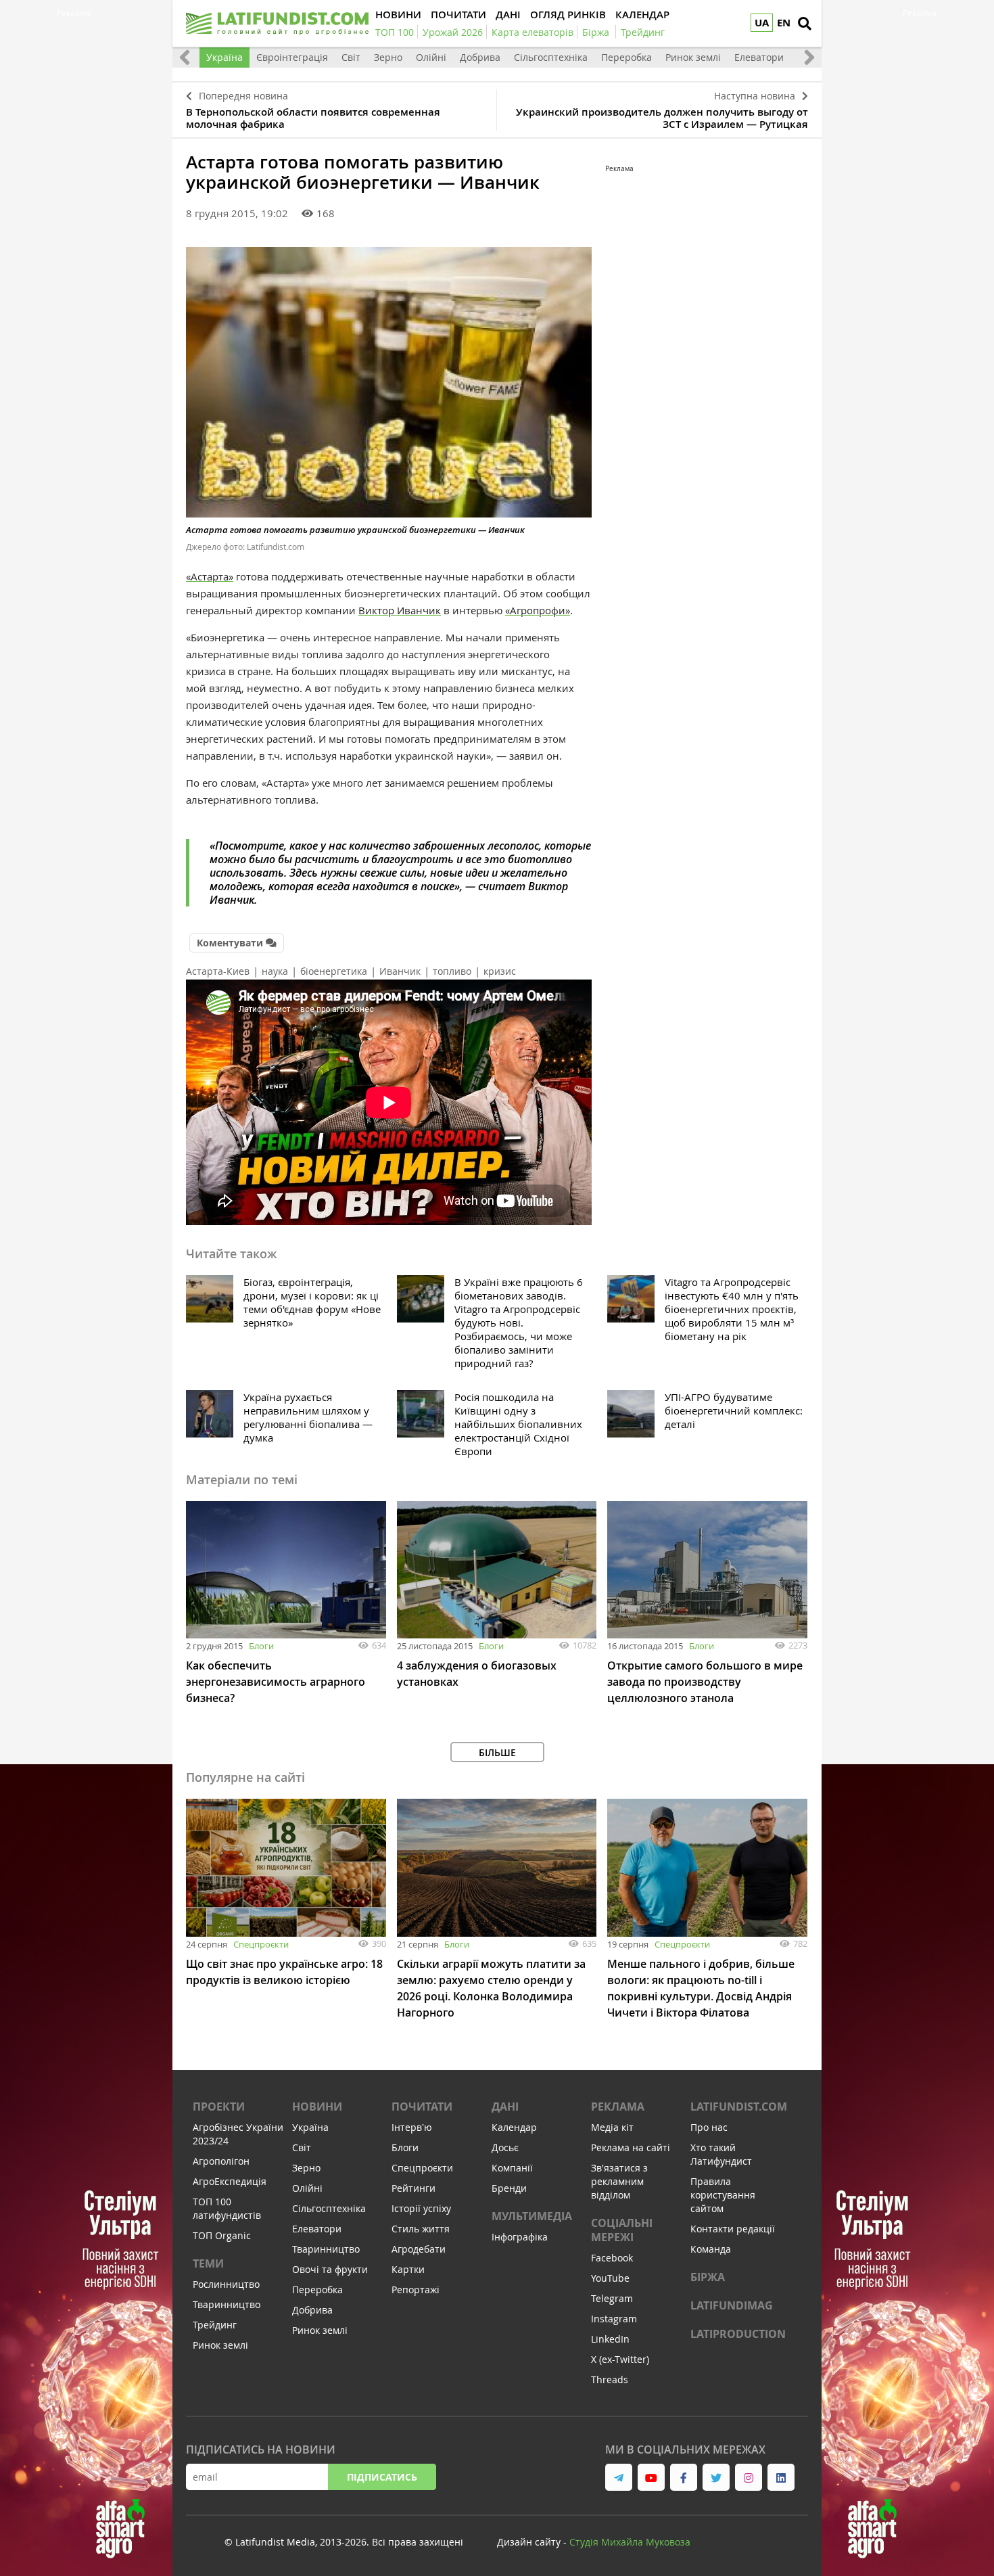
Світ (351, 57)
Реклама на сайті (631, 2147)
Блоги (261, 1646)
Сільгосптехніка (551, 57)
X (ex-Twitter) (620, 2359)
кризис (500, 971)
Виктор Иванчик (400, 610)
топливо (452, 971)
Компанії (512, 2168)
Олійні (431, 57)
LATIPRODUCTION (738, 2334)
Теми (208, 2263)
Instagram (614, 2319)
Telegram (612, 2298)
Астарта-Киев (218, 971)
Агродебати (419, 2249)
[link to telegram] (619, 2477)
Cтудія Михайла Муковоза (630, 2542)
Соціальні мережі (622, 2230)
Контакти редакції (733, 2229)
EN (784, 23)
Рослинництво (226, 2284)
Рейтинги (413, 2188)
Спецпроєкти (261, 1944)
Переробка (626, 57)
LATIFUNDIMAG (732, 2305)
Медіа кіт (612, 2127)
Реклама (618, 2107)
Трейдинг (215, 2325)
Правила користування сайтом (723, 2195)
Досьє (505, 2147)
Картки (408, 2269)
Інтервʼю (412, 2127)
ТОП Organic (222, 2235)
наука (275, 971)
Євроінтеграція (292, 57)
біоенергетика (334, 971)
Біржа (708, 2277)
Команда (711, 2249)
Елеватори (759, 57)
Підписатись (382, 2477)
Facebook (612, 2258)
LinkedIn (610, 2339)
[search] (805, 24)
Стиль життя (421, 2229)
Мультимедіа (532, 2216)
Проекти (219, 2107)
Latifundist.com (739, 2107)
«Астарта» (210, 576)
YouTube (610, 2278)
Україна (224, 57)
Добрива (480, 57)
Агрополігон (221, 2161)
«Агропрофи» (538, 610)
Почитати (422, 2107)
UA (762, 23)
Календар (514, 2127)
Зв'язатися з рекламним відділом (619, 2181)
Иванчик (400, 971)
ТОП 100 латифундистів (227, 2208)
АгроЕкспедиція (230, 2181)
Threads (610, 2379)
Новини (317, 2107)
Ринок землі (693, 57)
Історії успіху (421, 2208)
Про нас (709, 2127)
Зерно (388, 57)
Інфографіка (520, 2237)
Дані (505, 2107)
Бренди (509, 2188)
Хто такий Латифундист (721, 2154)
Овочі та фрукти (330, 2269)
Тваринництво (227, 2304)
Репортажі (416, 2290)
